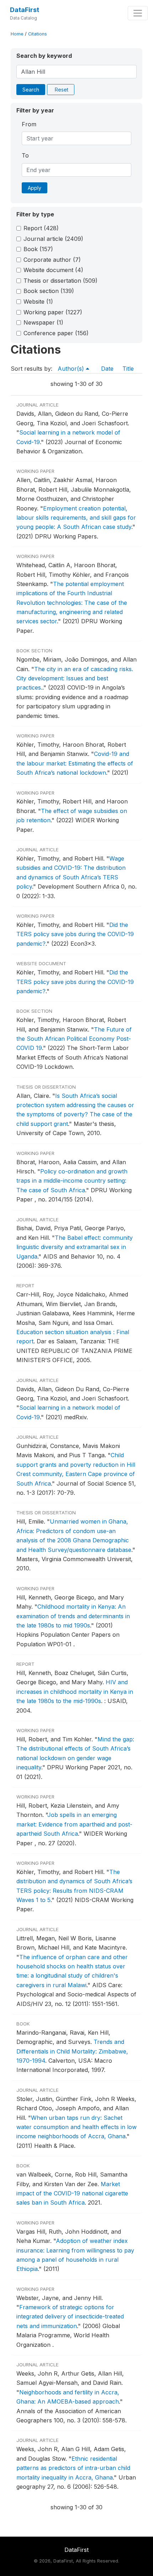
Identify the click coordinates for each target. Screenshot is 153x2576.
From (29, 124)
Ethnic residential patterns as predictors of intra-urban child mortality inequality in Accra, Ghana (73, 2468)
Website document (53, 270)
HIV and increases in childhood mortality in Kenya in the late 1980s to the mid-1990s (75, 1691)
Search (31, 90)
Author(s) (72, 369)
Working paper (53, 312)
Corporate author (52, 260)
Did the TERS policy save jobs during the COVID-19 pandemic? (75, 934)
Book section (49, 291)
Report (41, 228)
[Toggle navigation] (138, 13)
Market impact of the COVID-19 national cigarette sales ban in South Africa (72, 2193)
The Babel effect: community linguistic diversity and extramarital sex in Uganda (75, 1247)
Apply (35, 188)
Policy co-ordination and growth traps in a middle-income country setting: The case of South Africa (72, 1181)
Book (38, 249)
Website (38, 302)
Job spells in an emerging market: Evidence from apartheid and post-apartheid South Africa (74, 1824)
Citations (38, 34)
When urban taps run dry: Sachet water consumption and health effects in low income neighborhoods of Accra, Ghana (76, 2127)
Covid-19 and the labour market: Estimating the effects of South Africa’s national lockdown (75, 763)
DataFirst (25, 10)
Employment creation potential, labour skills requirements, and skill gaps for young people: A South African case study (76, 518)
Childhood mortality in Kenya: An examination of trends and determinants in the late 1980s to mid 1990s (73, 1616)
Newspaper (43, 322)
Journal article (53, 239)
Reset (62, 90)
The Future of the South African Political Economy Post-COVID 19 (74, 1039)
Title (128, 369)
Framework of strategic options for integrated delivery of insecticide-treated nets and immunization (70, 2317)
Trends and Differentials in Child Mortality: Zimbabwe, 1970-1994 (72, 2051)
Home (17, 34)
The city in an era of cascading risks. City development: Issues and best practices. (75, 678)
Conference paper (56, 333)
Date (107, 369)
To (25, 155)
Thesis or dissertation (60, 281)
